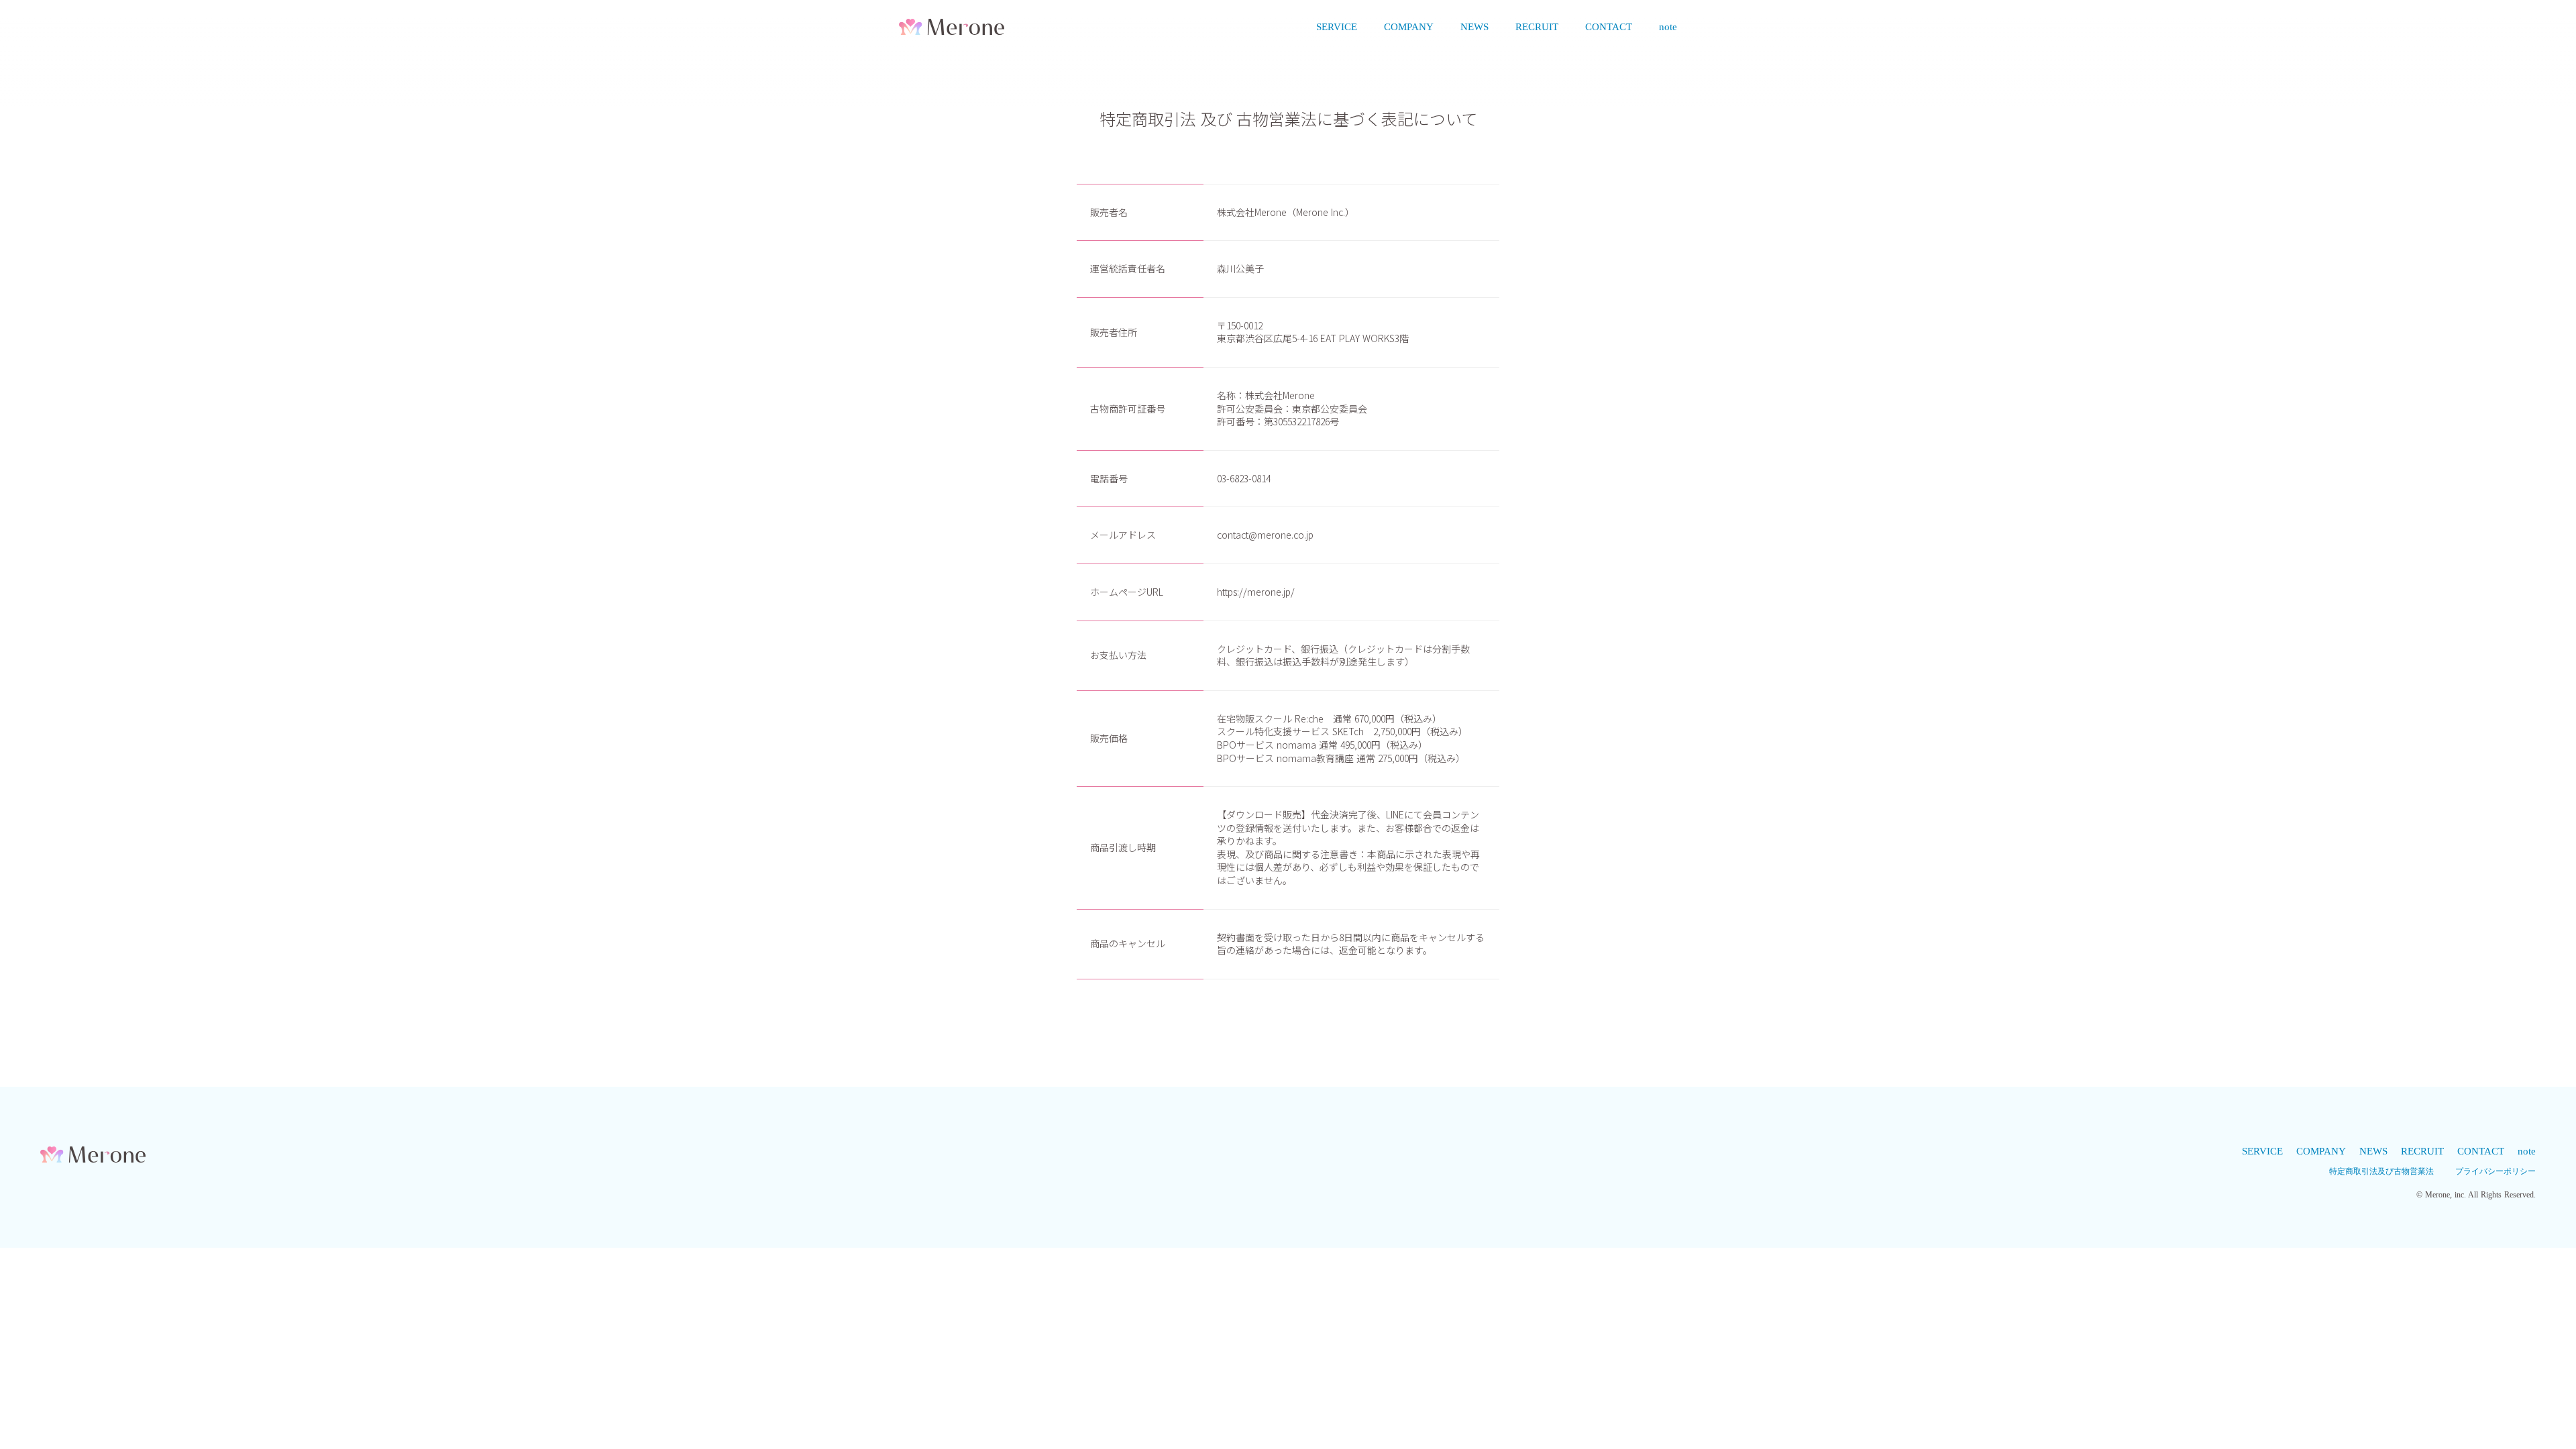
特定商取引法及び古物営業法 (2381, 1171)
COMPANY (1409, 27)
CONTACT (1609, 27)
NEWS (1474, 27)
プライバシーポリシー (2495, 1171)
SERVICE (1337, 27)
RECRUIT (1537, 27)
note (1668, 27)
